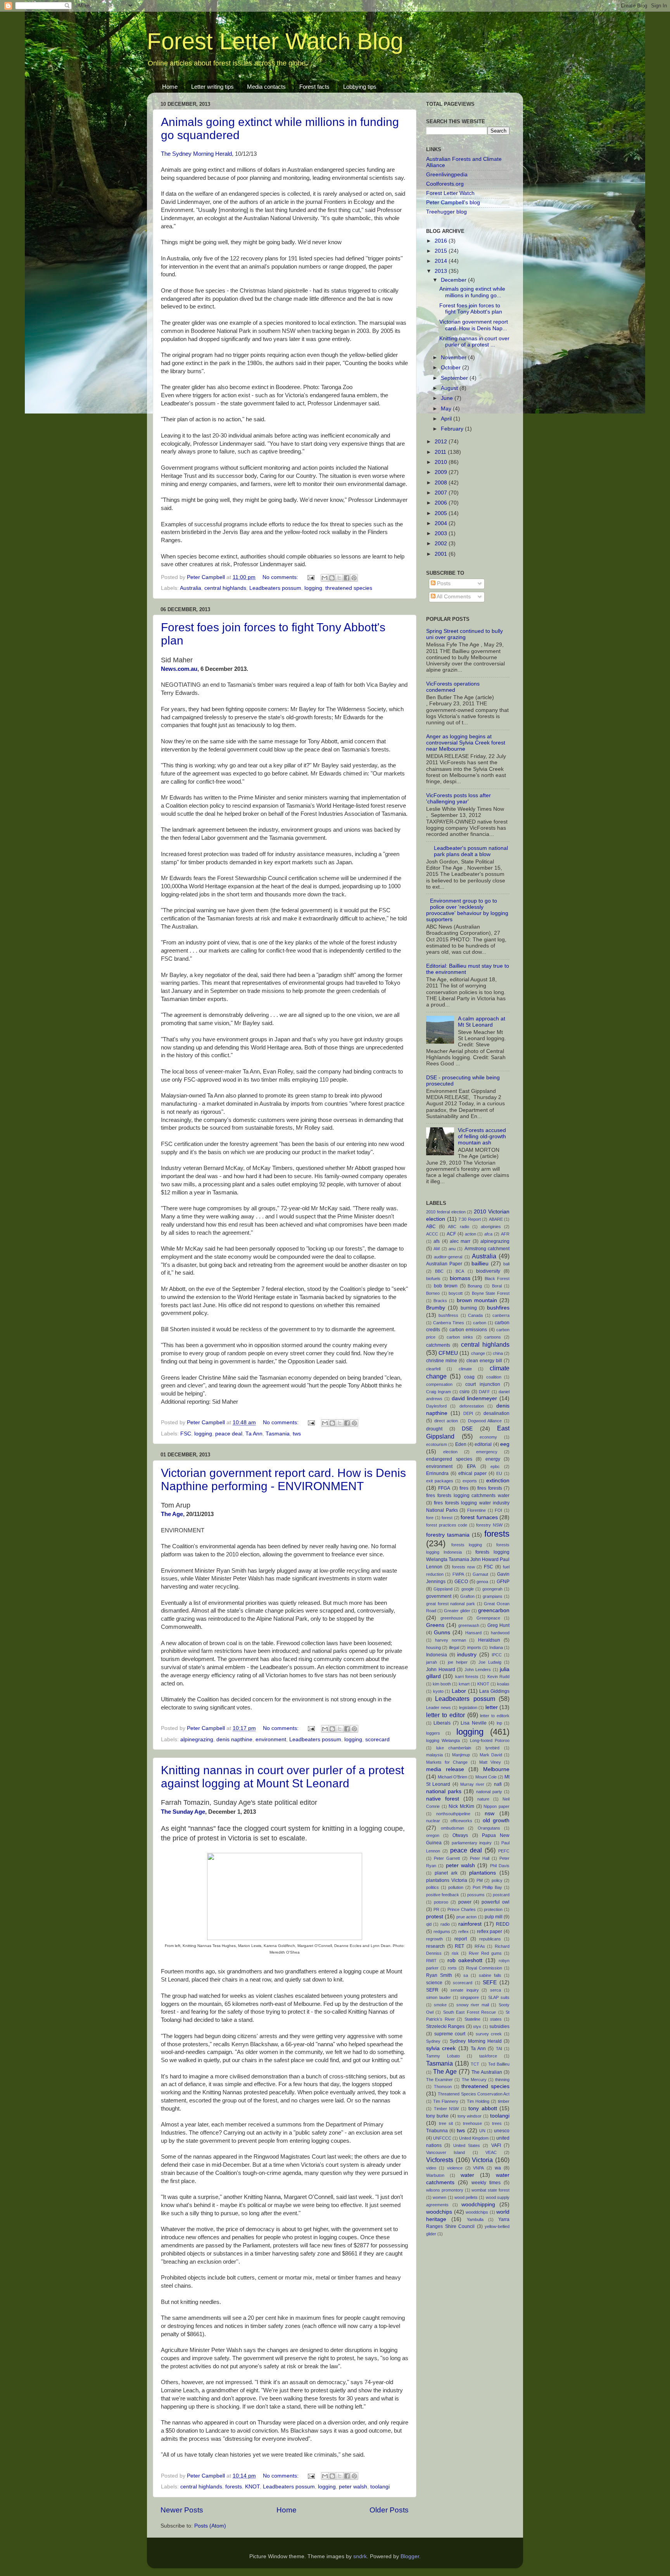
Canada (475, 1315)
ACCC (432, 1234)
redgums (442, 1932)
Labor (459, 1691)
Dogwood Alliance (485, 1421)
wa (498, 2168)
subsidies (499, 2026)
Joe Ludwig (490, 1662)
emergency (487, 1452)
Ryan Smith (439, 1975)
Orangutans (489, 1828)
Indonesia (437, 1655)
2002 (442, 544)
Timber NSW (446, 2109)
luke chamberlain (454, 1748)
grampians (493, 1596)
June (448, 398)
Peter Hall (480, 1858)
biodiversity (488, 1271)
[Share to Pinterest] (354, 578)
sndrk (360, 2556)
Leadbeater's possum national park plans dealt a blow (471, 851)
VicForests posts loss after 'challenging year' (458, 799)
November (454, 358)
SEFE (490, 1982)
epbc (495, 1466)
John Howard (441, 1670)
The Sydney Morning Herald (196, 154)
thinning (502, 2080)
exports (470, 1481)
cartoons (493, 1337)
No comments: (281, 577)
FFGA (444, 1488)
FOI (498, 1510)
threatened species (349, 588)
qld (429, 1924)
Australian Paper (444, 1264)
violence (455, 2168)
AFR (505, 1234)
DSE (467, 1429)
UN (482, 2131)
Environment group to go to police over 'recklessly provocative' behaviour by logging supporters (467, 910)
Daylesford (436, 1406)
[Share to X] (339, 578)
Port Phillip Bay (487, 1887)
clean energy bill (484, 1361)
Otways (460, 1835)
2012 (442, 442)
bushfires (498, 1308)
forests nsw (464, 1567)
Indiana (496, 1647)
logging (313, 588)
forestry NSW (489, 1525)
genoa (482, 1582)
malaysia (434, 1755)
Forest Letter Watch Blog (275, 41)
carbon (480, 1323)
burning (469, 1308)
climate (465, 1369)
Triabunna (437, 2131)
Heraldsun (489, 1640)
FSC (186, 1434)
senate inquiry (465, 1990)
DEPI (468, 1413)
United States (467, 2145)
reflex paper (490, 1932)
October (452, 368)
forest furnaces (479, 1517)
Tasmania (278, 1434)
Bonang (475, 1286)
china (498, 1353)
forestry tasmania (448, 1535)
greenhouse (452, 1618)
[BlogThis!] (332, 578)
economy (488, 1437)
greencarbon (494, 1610)
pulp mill (494, 1917)
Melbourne (496, 1769)
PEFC (504, 1851)
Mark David (491, 1755)
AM (437, 1249)
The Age (172, 1514)
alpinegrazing (197, 1739)
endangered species (449, 1459)
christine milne (442, 1361)
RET (459, 1946)
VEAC (491, 2152)
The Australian (487, 2072)
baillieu (480, 1264)
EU (499, 1473)
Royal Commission (484, 1968)
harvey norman (451, 1640)
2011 (441, 452)
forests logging (467, 1545)
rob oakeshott (465, 1960)
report (461, 1939)
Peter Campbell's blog (453, 202)
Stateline (472, 2019)
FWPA (458, 1574)
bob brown (446, 1286)
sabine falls (490, 1975)
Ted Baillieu (499, 2064)
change (478, 1353)
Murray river (472, 1784)
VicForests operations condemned (453, 687)
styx (477, 2026)
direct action (446, 1421)
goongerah (492, 1589)
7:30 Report (470, 1219)
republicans (490, 1939)
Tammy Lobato (443, 2056)
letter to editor (446, 1715)
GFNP (503, 1582)
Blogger (410, 2556)
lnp (499, 1723)
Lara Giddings (494, 1691)
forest (447, 1518)
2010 (442, 462)
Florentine (477, 1510)
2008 (442, 483)
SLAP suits (499, 1997)
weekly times (486, 2183)
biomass (460, 1278)
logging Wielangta (443, 1740)
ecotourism (437, 1444)
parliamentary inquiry (472, 1843)
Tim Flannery (446, 2101)
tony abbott (483, 2108)
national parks (444, 1791)
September (455, 378)
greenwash (469, 1625)
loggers (433, 1733)
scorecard (377, 1739)
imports (474, 1647)
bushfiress (448, 1315)
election (450, 1452)
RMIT (431, 1961)
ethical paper (472, 1473)
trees (497, 2123)
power (465, 1902)
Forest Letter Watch (450, 193)
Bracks (440, 1301)
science (434, 1983)
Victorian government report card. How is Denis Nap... (474, 325)
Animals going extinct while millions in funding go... (472, 292)
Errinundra (437, 1473)
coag (469, 1377)
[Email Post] (310, 577)
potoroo (441, 1902)
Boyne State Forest (491, 1293)
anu (452, 1249)
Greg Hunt (498, 1625)
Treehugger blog (446, 212)
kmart (464, 1684)
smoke (440, 2005)
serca (496, 1990)
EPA (471, 1466)
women (439, 2197)
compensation (439, 1384)
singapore (470, 1997)
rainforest (470, 1924)
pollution (456, 1887)
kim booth (442, 1684)
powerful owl (496, 1902)
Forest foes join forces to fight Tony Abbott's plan (471, 309)
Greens (435, 1625)
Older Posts (389, 2510)
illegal (454, 1647)
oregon (433, 1835)
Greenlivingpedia (447, 175)
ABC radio (458, 1227)
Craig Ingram (439, 1392)
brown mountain (477, 1300)
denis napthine (234, 1739)
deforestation (472, 1406)
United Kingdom (474, 2138)
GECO (461, 1582)
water (467, 2175)
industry (467, 1655)
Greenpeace (488, 1618)
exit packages (440, 1481)
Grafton (467, 1596)
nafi (498, 1784)
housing (433, 1647)
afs (437, 1241)
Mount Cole (486, 1777)
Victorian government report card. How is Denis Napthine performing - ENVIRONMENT (283, 1479)
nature (483, 1799)
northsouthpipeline (453, 1814)
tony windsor (470, 2116)
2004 (442, 523)
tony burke (437, 2116)
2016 (442, 241)
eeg (505, 1444)
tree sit (446, 2123)
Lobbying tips (360, 87)
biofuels (433, 1279)
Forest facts (314, 87)
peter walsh (353, 2487)
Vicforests (440, 2160)
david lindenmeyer (475, 1398)
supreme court (450, 2034)
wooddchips (477, 2212)
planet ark (446, 1873)
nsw (490, 1814)
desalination (496, 1413)
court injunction (483, 1384)
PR (436, 1909)
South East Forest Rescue (470, 2012)
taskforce (488, 2056)
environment (271, 1739)
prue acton (466, 1917)
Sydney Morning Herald (476, 2041)
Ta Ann (254, 1434)
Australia (191, 588)
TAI (499, 2049)
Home (170, 87)
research (435, 1946)
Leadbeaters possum (275, 588)
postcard (501, 1895)
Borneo (433, 1293)
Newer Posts (182, 2510)
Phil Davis (500, 1866)
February (453, 429)
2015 (442, 251)
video (431, 2168)
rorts (452, 1968)
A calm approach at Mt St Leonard (482, 1022)
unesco (502, 2131)
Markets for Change (447, 1762)
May (447, 409)
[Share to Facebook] (347, 578)
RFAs (480, 1946)
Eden (461, 1444)
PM (480, 1880)
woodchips (439, 2212)
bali (506, 1264)
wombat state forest (490, 2190)
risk (455, 1953)
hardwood (500, 1633)
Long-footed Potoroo (490, 1740)
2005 (442, 513)
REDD (503, 1924)
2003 (442, 533)
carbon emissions (468, 1330)
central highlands (225, 588)
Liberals (442, 1723)
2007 (442, 493)
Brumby (436, 1308)
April (447, 419)
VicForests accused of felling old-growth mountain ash (482, 1136)
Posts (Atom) (210, 2526)
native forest (443, 1799)
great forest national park (451, 1604)
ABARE (496, 1219)
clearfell (433, 1369)
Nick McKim (461, 1806)
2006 (442, 503)
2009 (442, 472)
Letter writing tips (212, 87)
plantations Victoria (447, 1880)
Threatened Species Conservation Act (474, 2094)
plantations (483, 1873)
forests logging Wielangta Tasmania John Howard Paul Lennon (468, 1559)
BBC (439, 1271)
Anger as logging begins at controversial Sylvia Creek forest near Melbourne (466, 743)
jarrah (432, 1662)
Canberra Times (449, 1323)
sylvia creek (441, 2048)
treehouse (472, 2123)
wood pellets (466, 2197)
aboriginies (491, 1227)
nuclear (433, 1821)
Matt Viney (490, 1762)
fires (464, 1488)
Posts (443, 583)
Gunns (442, 1633)
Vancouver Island (446, 2152)
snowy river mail (473, 2005)
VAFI (496, 2145)
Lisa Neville (473, 1723)
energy (493, 1459)
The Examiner (439, 2080)
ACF (451, 1234)
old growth (496, 1820)
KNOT (252, 2487)
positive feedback (443, 1895)
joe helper (458, 1662)
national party (489, 1792)
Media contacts (266, 87)
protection (493, 1909)
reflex (464, 1932)
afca (488, 1234)
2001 (442, 554)
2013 (442, 271)
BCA (460, 1271)
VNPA (478, 2168)
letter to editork (495, 1716)
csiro (465, 1392)
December (454, 280)
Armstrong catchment (487, 1249)
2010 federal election (446, 1212)
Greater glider (457, 1611)
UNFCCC (442, 2138)
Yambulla (475, 2219)
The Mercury (474, 2080)
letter (492, 1707)
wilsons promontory (445, 2190)
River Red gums (485, 1953)
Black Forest (497, 1279)
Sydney (433, 2041)
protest (435, 1917)
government (439, 1596)
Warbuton (435, 2175)
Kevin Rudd (498, 1677)
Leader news (439, 1708)
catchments (438, 1345)
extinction (498, 1481)
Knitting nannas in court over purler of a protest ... (474, 342)
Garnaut (480, 1574)
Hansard (473, 1633)
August (450, 388)
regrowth (434, 1939)
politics (433, 1887)
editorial (483, 1444)
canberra (501, 1315)
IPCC (497, 1655)
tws (297, 1434)
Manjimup (461, 1755)
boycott (456, 1293)
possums (476, 1895)
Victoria (482, 2160)
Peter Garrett (447, 1858)
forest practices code (447, 1525)
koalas (503, 1684)
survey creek (489, 2034)
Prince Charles (462, 1909)
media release (445, 1769)
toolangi (380, 2487)
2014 (442, 261)
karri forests (467, 1677)
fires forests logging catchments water (468, 1496)
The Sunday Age (183, 1812)
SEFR (432, 1990)
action (471, 1234)
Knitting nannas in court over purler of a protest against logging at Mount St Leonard (282, 1777)
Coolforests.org (445, 184)
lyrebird (492, 1748)
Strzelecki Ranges (445, 2026)
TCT (475, 2064)
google (468, 1589)
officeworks (461, 1821)
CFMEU (448, 1353)
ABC (431, 1227)
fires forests (490, 1488)
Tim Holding (478, 2101)
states (496, 2019)
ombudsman (452, 1828)
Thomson (443, 2087)
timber (504, 2101)
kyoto (438, 1691)
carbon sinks (460, 1337)
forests (234, 2487)
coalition (494, 1377)
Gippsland (443, 1589)
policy (497, 1880)
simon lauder (439, 1997)
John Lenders (478, 1670)
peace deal (229, 1434)
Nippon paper (496, 1806)
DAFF (484, 1392)
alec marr (460, 1241)
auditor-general (448, 1257)
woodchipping (478, 2205)
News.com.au (179, 669)
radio (445, 1924)
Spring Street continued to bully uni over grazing (465, 634)
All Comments (453, 597)
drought (434, 1429)
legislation (468, 1708)
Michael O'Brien (452, 1777)
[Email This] (325, 578)
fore (430, 1518)
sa (466, 1975)
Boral (497, 1286)
